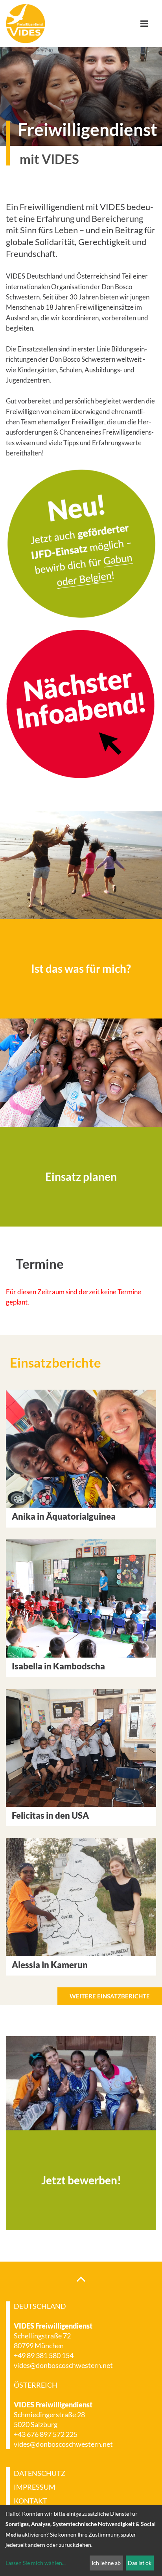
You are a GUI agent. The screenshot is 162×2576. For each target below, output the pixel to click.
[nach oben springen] (81, 2279)
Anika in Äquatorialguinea (64, 1516)
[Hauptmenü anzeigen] (147, 24)
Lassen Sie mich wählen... (36, 2563)
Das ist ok (140, 2563)
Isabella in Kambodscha (58, 1666)
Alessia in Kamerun (50, 1965)
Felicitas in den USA (50, 1815)
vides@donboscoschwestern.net (63, 2365)
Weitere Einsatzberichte (110, 1996)
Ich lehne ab (106, 2563)
